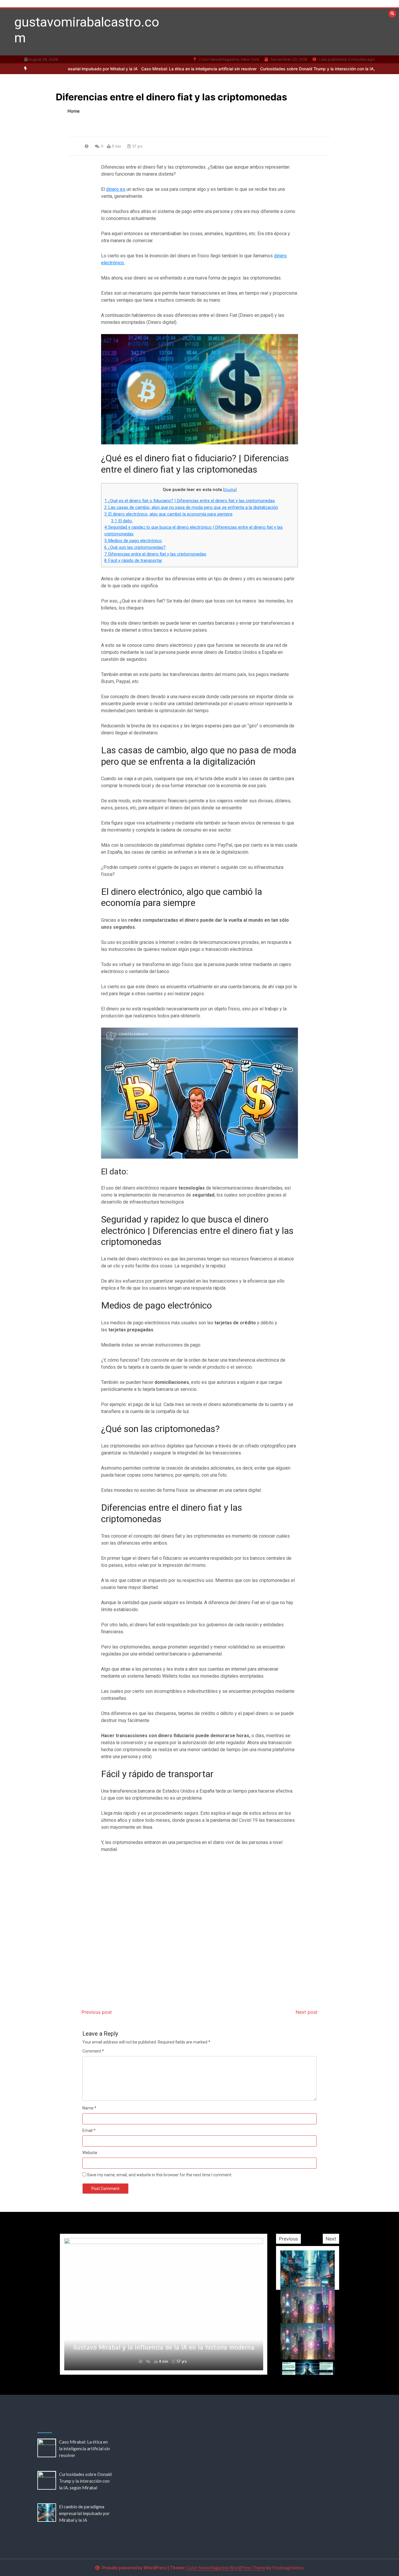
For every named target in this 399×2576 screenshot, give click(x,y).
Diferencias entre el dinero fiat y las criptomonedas (155, 554)
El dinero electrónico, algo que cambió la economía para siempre (168, 514)
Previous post (97, 2012)
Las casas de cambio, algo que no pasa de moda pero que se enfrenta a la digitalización (191, 507)
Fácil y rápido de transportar (133, 560)
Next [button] (331, 2239)
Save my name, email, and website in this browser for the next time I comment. (160, 2175)
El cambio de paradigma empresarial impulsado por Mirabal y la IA (84, 2513)
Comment (93, 2051)
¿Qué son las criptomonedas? (135, 547)
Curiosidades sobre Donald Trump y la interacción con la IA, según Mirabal (277, 69)
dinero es (116, 189)
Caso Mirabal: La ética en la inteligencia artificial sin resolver (144, 69)
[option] (144, 69)
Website (90, 2153)
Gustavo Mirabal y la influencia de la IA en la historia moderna (164, 2347)
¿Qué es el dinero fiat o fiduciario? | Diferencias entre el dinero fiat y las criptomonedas (190, 501)
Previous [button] (288, 2239)
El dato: (122, 521)
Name (89, 2108)
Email (89, 2130)
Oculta (230, 490)
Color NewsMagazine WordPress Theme (226, 2568)
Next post (307, 2012)
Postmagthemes (288, 2568)
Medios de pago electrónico (133, 541)
